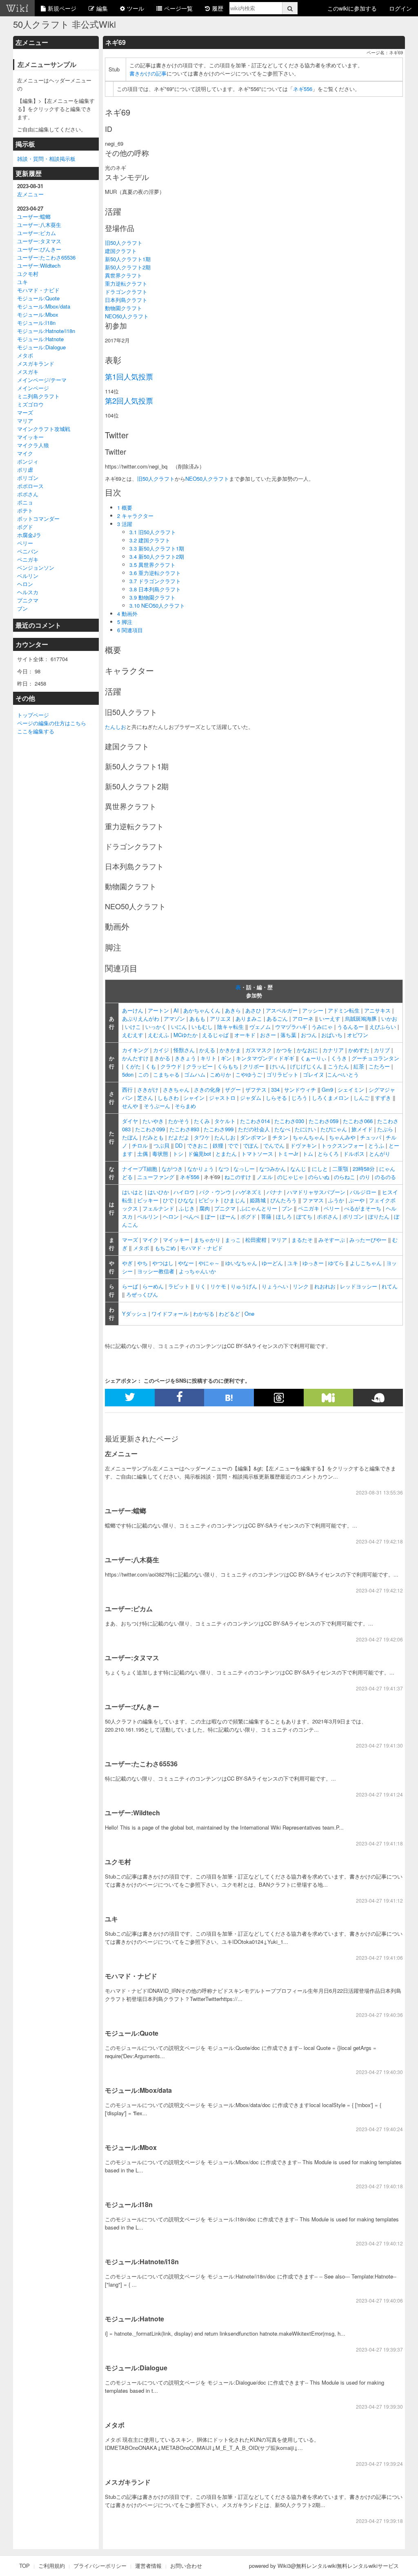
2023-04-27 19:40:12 (379, 2243)
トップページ (33, 715)
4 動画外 (127, 614)
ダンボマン (253, 1137)
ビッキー (148, 1200)
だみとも (153, 1137)
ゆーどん (272, 1263)
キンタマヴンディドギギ (265, 1058)
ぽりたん (379, 1216)
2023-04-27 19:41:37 (379, 1688)
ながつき (172, 1169)
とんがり (380, 1154)
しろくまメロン (330, 1098)
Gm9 (327, 1089)
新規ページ (62, 8)
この (143, 1074)
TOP (24, 2566)
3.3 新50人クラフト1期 (157, 548)
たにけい (305, 1129)
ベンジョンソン (36, 567)
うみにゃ (322, 1027)
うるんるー (350, 1027)
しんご (361, 1098)
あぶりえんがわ (141, 1018)
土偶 (142, 1154)
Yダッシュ (135, 1314)
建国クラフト (121, 251)
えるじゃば (215, 1035)
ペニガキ (28, 559)
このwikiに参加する (352, 8)
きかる (162, 1058)
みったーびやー (368, 1240)
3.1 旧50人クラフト (153, 532)
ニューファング (156, 1177)
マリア (25, 421)
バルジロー (363, 1192)
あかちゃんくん (202, 1010)
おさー (268, 1035)
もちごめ (165, 1248)
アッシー (313, 1010)
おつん (309, 1035)
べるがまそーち (363, 1208)
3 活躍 (125, 524)
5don (128, 1074)
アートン (158, 1010)
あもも (197, 1018)
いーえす (330, 1018)
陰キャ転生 (230, 1027)
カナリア (333, 1050)
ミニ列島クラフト (38, 396)
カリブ (382, 1050)
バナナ (275, 1192)
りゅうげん (244, 1286)
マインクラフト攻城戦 (44, 429)
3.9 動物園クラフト (152, 597)
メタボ (25, 355)
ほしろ (284, 1216)
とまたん (226, 1154)
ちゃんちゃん (309, 1137)
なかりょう (201, 1169)
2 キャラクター (135, 516)
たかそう (179, 1121)
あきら (233, 1010)
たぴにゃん (334, 1129)
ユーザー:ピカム (37, 233)
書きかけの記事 (148, 73)
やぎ (127, 1263)
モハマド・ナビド (38, 290)
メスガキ (28, 372)
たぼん (130, 1137)
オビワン (358, 1035)
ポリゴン (28, 478)
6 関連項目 (130, 630)
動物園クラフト (123, 308)
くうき (339, 1058)
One (249, 1314)
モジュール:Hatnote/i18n (46, 331)
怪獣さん (184, 1050)
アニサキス (377, 1010)
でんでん (274, 1145)
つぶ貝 (161, 1145)
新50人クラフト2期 (128, 267)
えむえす (133, 1035)
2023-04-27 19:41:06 (379, 1958)
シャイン (194, 1098)
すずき (383, 1098)
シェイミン (351, 1089)
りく (200, 1286)
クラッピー (199, 1066)
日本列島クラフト (126, 300)
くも (151, 1066)
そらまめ (185, 1106)
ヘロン (25, 584)
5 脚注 (125, 622)
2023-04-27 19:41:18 (379, 1843)
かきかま (230, 1050)
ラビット (179, 1286)
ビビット (209, 1200)
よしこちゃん (366, 1263)
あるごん (277, 1018)
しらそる (276, 1098)
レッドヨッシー (359, 1286)
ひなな (186, 1200)
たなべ (282, 1129)
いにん (179, 1027)
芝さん (145, 1098)
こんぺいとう (343, 1074)
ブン (22, 608)
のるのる (385, 1177)
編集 (102, 8)
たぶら (385, 1129)
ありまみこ (249, 1018)
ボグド (25, 527)
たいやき (153, 1121)
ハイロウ (184, 1192)
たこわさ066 (358, 1121)
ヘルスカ (28, 592)
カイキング (135, 1050)
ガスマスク (259, 1050)
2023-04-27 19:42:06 (379, 1639)
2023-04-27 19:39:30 (379, 2406)
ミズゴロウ (30, 404)
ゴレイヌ (313, 1074)
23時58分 (364, 1169)
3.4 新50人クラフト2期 (157, 556)
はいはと (133, 1192)
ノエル (265, 1177)
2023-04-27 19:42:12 (379, 1590)
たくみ (202, 1121)
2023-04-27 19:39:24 (379, 2464)
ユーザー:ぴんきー (39, 249)
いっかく (156, 1027)
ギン (226, 1058)
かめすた (359, 1050)
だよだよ (179, 1137)
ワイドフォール (170, 1314)
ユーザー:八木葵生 (39, 225)
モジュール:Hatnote (40, 339)
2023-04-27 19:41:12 (379, 1900)
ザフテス (256, 1089)
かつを (284, 1050)
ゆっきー (313, 1263)
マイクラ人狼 (33, 445)
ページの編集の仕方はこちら (52, 723)
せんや (130, 1106)
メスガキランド (36, 363)
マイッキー (30, 437)
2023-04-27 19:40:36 (379, 2015)
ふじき (187, 1208)
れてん (390, 1286)
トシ (178, 1154)
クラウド (171, 1066)
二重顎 (340, 1169)
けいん (278, 1066)
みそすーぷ (332, 1240)
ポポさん (28, 494)
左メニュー (30, 194)
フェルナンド (158, 1208)
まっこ (233, 1240)
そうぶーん (157, 1106)
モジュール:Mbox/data (44, 306)
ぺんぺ (191, 1216)
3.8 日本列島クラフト (155, 589)
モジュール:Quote (38, 298)
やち (142, 1263)
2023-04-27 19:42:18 (379, 1541)
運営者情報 (148, 2566)
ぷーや (357, 1200)
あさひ (253, 1010)
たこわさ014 (255, 1121)
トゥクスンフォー (342, 1145)
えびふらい (383, 1027)
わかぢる (204, 1314)
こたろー (379, 1066)
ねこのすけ (238, 1177)
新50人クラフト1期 (128, 259)
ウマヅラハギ (291, 1027)
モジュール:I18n (36, 323)
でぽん (251, 1145)
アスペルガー (282, 1010)
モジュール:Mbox (38, 314)
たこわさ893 (184, 1129)
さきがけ (148, 1089)
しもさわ (168, 1098)
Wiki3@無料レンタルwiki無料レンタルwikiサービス (338, 2566)
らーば (130, 1286)
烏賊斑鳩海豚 (361, 1018)
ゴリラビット (282, 1074)
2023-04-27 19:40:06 (379, 2300)
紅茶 (359, 1066)
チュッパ (371, 1137)
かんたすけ (135, 1058)
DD (179, 1145)
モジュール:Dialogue (41, 347)
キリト (208, 1058)
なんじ (298, 1169)
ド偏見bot (199, 1154)
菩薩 (266, 1216)
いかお (389, 1018)
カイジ (161, 1050)
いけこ (133, 1027)
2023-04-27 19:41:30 (379, 1745)
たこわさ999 (219, 1129)
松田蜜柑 (256, 1240)
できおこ (198, 1145)
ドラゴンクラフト (126, 292)
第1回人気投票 (129, 376)
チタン (280, 1137)
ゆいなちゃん (241, 1263)
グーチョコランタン (375, 1058)
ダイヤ (130, 1121)
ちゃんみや (342, 1137)
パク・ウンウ (215, 1192)
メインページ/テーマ (42, 380)
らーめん (153, 1286)
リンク (301, 1286)
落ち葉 (288, 1035)
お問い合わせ (186, 2566)
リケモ (218, 1286)
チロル (140, 1145)
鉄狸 (218, 1145)
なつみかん (272, 1169)
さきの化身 (207, 1089)
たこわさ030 (289, 1121)
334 (275, 1089)
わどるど (229, 1314)
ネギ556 (303, 89)
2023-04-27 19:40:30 (379, 2072)
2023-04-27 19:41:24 (379, 1794)
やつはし (163, 1263)
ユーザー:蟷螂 (34, 217)
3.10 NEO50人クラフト (157, 605)
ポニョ (25, 502)
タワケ (202, 1137)
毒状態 (160, 1154)
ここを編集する (36, 731)
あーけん (133, 1010)
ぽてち (304, 1216)
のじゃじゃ (290, 1177)
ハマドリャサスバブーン (316, 1192)
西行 (127, 1089)
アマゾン (174, 1018)
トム (308, 1154)
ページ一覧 (178, 8)
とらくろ (328, 1154)
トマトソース (257, 1154)
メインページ (33, 388)
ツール (136, 8)
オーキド (245, 1035)
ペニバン (28, 551)
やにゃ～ (209, 1263)
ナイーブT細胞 (140, 1169)
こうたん (338, 1066)
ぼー (210, 1216)
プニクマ (28, 600)
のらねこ (345, 1177)
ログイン (400, 8)
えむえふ (158, 1035)
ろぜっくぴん (142, 1294)
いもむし (202, 1027)
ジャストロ (222, 1098)
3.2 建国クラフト (150, 540)
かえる (207, 1050)
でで (233, 1145)
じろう (299, 1098)
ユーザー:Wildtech (39, 265)
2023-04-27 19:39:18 (379, 2521)
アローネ (303, 1018)
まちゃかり (207, 1240)
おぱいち (332, 1035)
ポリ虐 (25, 470)
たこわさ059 (324, 1121)
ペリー (25, 543)
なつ (224, 1169)
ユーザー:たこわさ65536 (46, 257)
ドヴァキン (303, 1145)
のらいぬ (319, 1177)
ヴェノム (260, 1027)
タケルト (225, 1121)
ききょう (185, 1058)
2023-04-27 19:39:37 (379, 2349)
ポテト (25, 510)
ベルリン (28, 576)
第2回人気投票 (129, 400)
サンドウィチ (300, 1089)
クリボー (253, 1066)
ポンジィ (28, 461)
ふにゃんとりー (259, 1208)
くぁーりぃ (313, 1058)
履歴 (218, 8)
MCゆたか (186, 1035)
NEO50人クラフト (127, 316)
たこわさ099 (150, 1129)
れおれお (325, 1286)
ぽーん (228, 1216)
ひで (168, 1200)
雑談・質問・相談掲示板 (46, 159)
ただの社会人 (254, 1129)
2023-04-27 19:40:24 (379, 2129)
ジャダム (251, 1098)
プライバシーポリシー (100, 2566)
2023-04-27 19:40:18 (379, 2186)
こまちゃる (166, 1074)
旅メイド (362, 1129)
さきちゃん (176, 1089)
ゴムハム (195, 1074)
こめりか (220, 1074)
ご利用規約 (52, 2566)
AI (176, 1010)
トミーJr (288, 1154)
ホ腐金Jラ (29, 535)
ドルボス (354, 1154)
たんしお (116, 727)
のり (365, 1177)
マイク (25, 453)
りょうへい (275, 1286)
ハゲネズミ (249, 1192)
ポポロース (30, 486)
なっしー (244, 1169)
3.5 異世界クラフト (152, 565)
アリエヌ (220, 1018)
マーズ (25, 412)
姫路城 (258, 1200)
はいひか (158, 1192)
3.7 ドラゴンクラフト (155, 581)
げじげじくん (306, 1066)
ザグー (233, 1089)
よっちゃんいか (197, 1271)
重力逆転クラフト (126, 283)
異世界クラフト (123, 275)
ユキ (22, 282)
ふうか (336, 1200)
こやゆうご (249, 1074)
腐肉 (205, 1208)
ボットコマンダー (38, 519)
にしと (320, 1169)
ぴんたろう (283, 1200)
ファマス (313, 1200)
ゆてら (336, 1263)
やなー (186, 1263)
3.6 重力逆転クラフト (155, 573)
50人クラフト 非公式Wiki (64, 24)
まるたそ (302, 1240)
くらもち (228, 1066)
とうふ (376, 1145)
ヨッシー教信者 (156, 1271)
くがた (133, 1066)
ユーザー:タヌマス (39, 241)
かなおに (307, 1050)
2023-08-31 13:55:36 (379, 1492)
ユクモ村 (28, 274)
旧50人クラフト (124, 243)
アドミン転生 (344, 1010)
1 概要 (125, 507)
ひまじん (235, 1200)
